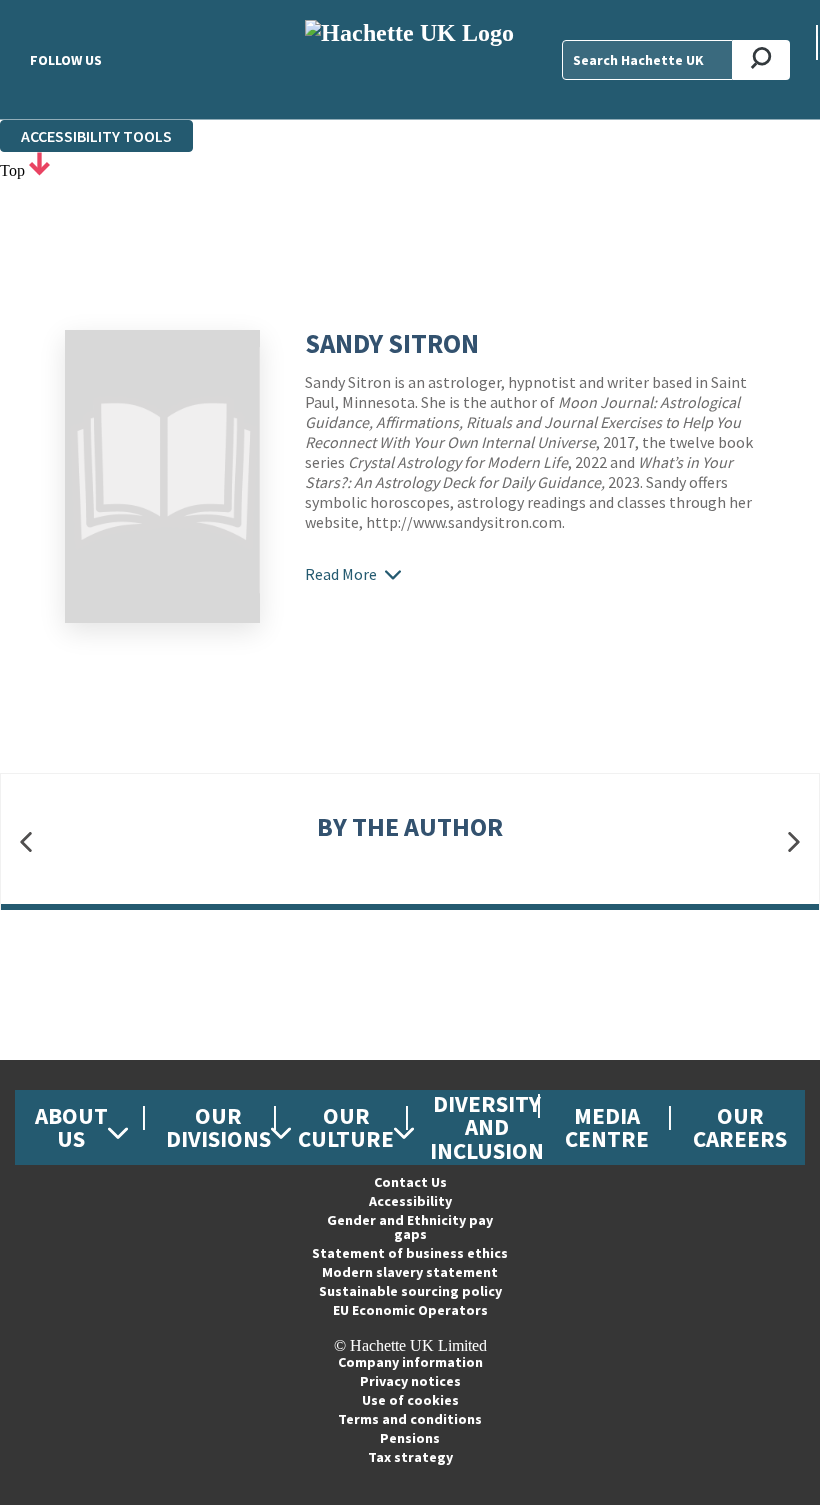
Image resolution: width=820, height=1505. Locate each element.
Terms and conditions (410, 1419)
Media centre (607, 1127)
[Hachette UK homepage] (409, 59)
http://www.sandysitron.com (464, 522)
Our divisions (218, 1127)
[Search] (761, 60)
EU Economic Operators (410, 1310)
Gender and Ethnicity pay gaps (410, 1227)
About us (71, 1127)
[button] (26, 841)
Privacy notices (410, 1381)
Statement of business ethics (410, 1253)
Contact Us (410, 1182)
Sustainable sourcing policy (410, 1291)
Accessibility (410, 1201)
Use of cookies (410, 1400)
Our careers (740, 1127)
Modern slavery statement (410, 1272)
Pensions (410, 1438)
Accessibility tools (96, 136)
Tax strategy (410, 1457)
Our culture (346, 1127)
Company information (410, 1362)
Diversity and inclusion (487, 1126)
